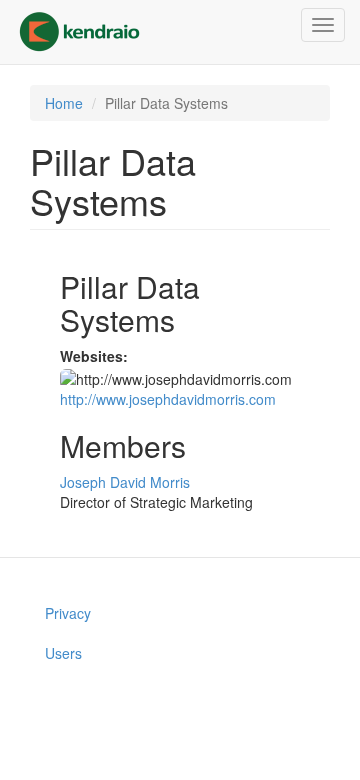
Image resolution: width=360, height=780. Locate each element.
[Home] (79, 32)
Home (64, 103)
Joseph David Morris (125, 482)
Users (63, 653)
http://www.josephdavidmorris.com (168, 399)
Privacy (68, 613)
